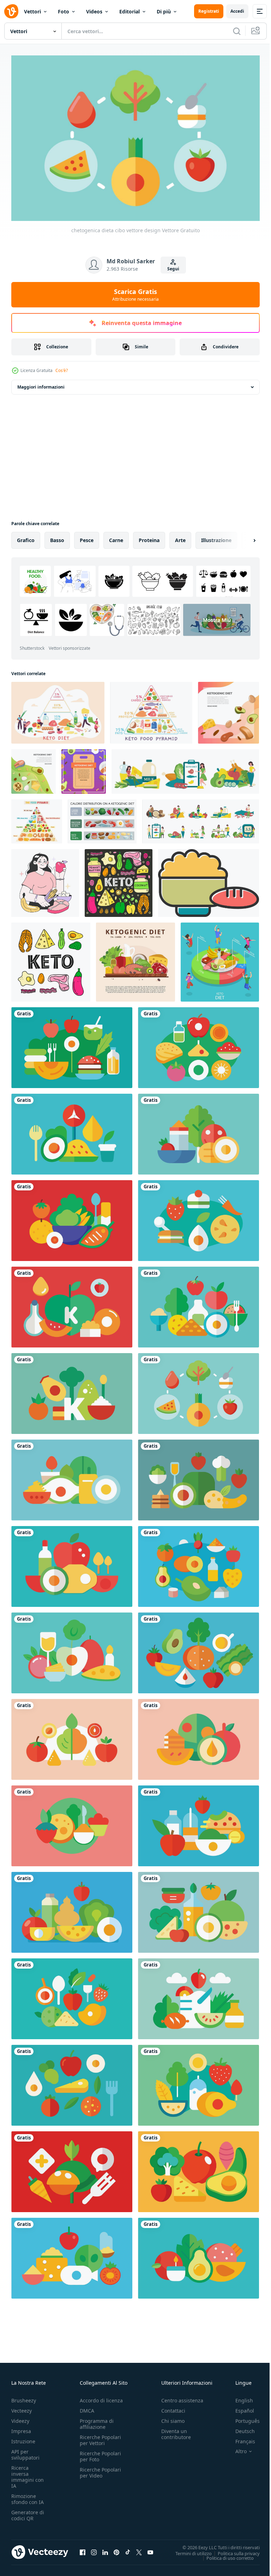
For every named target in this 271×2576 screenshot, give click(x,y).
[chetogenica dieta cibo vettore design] (72, 1044)
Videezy (20, 2417)
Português (242, 2417)
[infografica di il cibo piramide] (37, 818)
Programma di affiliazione (97, 2420)
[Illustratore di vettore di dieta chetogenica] (135, 959)
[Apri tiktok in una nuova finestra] (128, 2549)
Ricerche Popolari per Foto (100, 2453)
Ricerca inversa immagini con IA (28, 2473)
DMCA (87, 2407)
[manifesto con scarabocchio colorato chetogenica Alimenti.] (119, 879)
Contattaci (173, 2407)
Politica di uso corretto (225, 2554)
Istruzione (23, 2438)
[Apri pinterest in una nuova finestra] (116, 2549)
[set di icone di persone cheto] (201, 818)
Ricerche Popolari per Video (100, 2469)
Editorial (130, 11)
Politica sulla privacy (233, 2550)
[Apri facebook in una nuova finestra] (83, 2549)
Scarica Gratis (135, 295)
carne (116, 537)
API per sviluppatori (25, 2451)
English (239, 2397)
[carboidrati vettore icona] (209, 879)
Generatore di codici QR (28, 2512)
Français (240, 2438)
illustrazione (216, 537)
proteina (149, 537)
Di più (164, 11)
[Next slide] (243, 537)
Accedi (237, 11)
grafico (26, 537)
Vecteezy (22, 2407)
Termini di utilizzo (188, 2550)
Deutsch (240, 2428)
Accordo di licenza (101, 2397)
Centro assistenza (182, 2397)
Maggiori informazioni (41, 383)
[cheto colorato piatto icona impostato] (185, 768)
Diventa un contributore (176, 2431)
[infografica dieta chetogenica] (102, 818)
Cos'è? (62, 370)
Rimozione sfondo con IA (28, 2496)
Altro (236, 2448)
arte (180, 537)
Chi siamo (173, 2417)
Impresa (21, 2428)
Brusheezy (24, 2397)
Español (239, 2407)
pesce (87, 537)
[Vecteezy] (11, 11)
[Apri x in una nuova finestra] (139, 2549)
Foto (64, 11)
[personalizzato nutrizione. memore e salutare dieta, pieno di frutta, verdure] (45, 879)
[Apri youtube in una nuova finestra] (150, 2549)
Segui (173, 269)
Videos (94, 11)
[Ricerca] (237, 31)
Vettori (32, 11)
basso (57, 537)
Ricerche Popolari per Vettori (100, 2437)
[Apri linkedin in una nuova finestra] (105, 2549)
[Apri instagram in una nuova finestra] (94, 2549)
